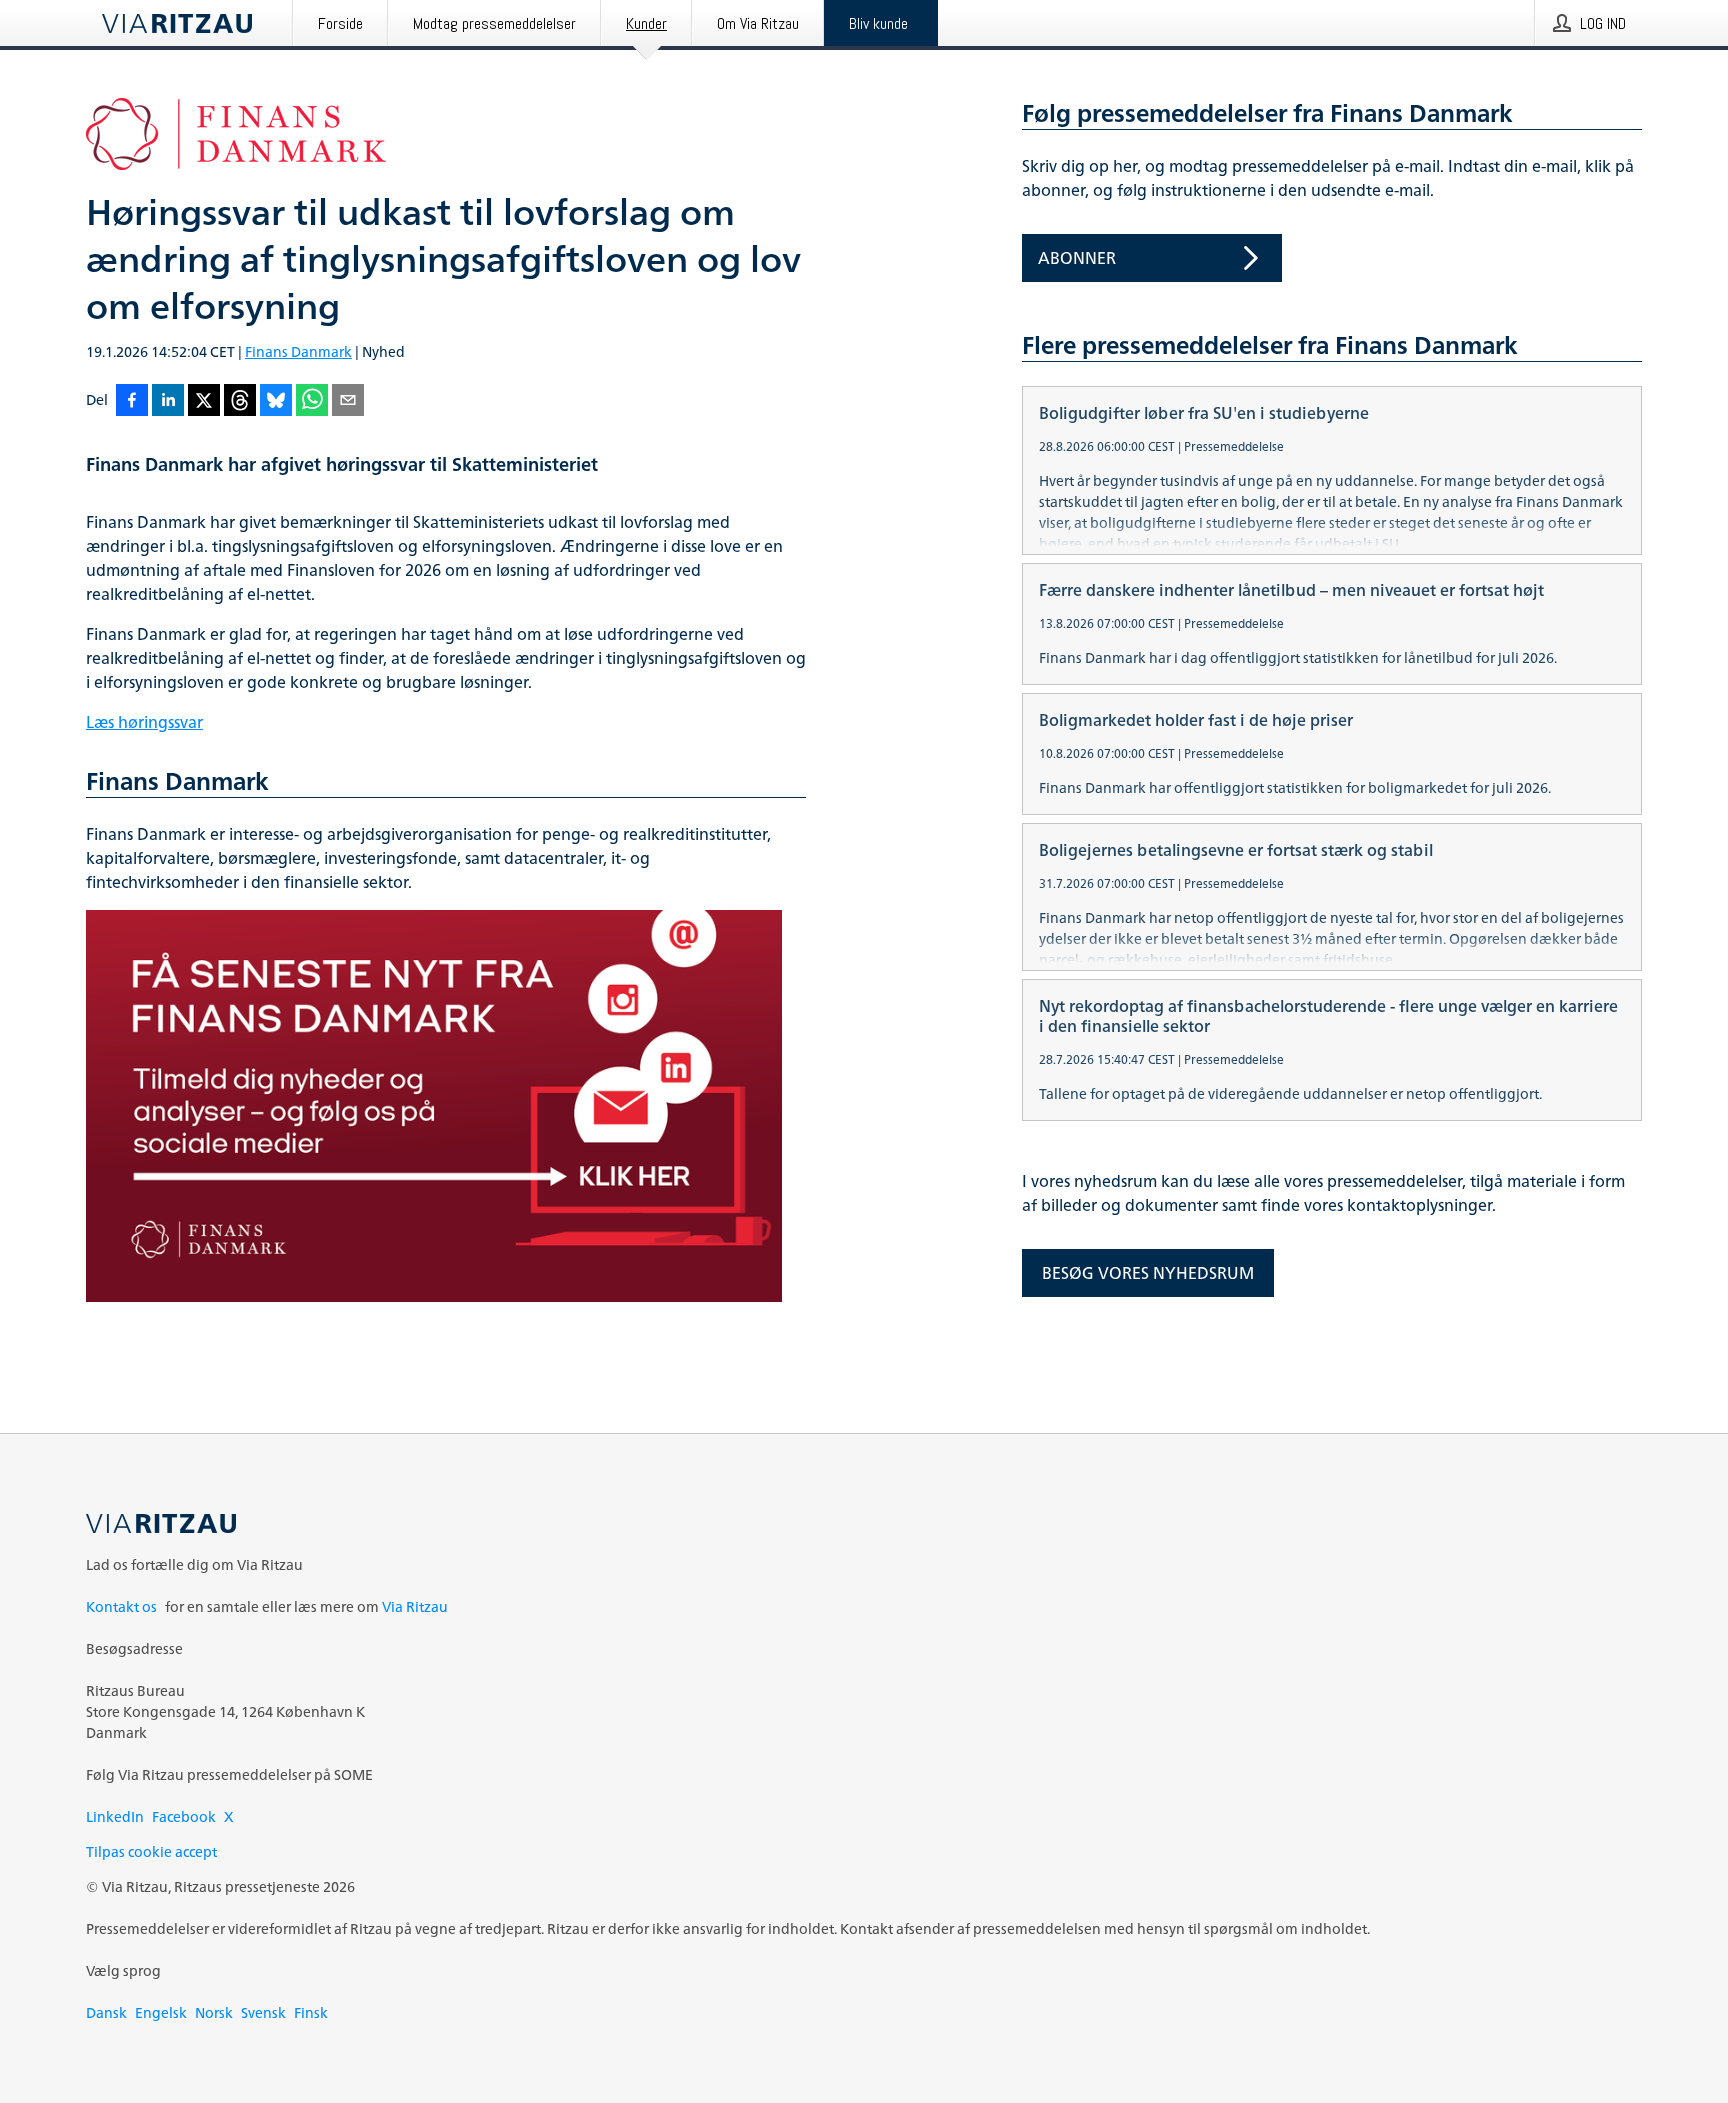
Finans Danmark (298, 351)
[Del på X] (204, 401)
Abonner (1077, 258)
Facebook (184, 1816)
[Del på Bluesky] (276, 401)
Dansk (106, 2012)
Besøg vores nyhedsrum (1148, 1273)
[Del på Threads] (240, 401)
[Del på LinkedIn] (168, 401)
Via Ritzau (415, 1606)
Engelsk (161, 2012)
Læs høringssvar (144, 722)
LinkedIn (115, 1816)
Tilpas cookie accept (151, 1851)
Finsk (311, 2012)
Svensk (263, 2012)
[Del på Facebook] (132, 401)
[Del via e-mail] (348, 401)
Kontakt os (121, 1606)
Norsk (214, 2012)
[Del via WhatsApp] (312, 401)
